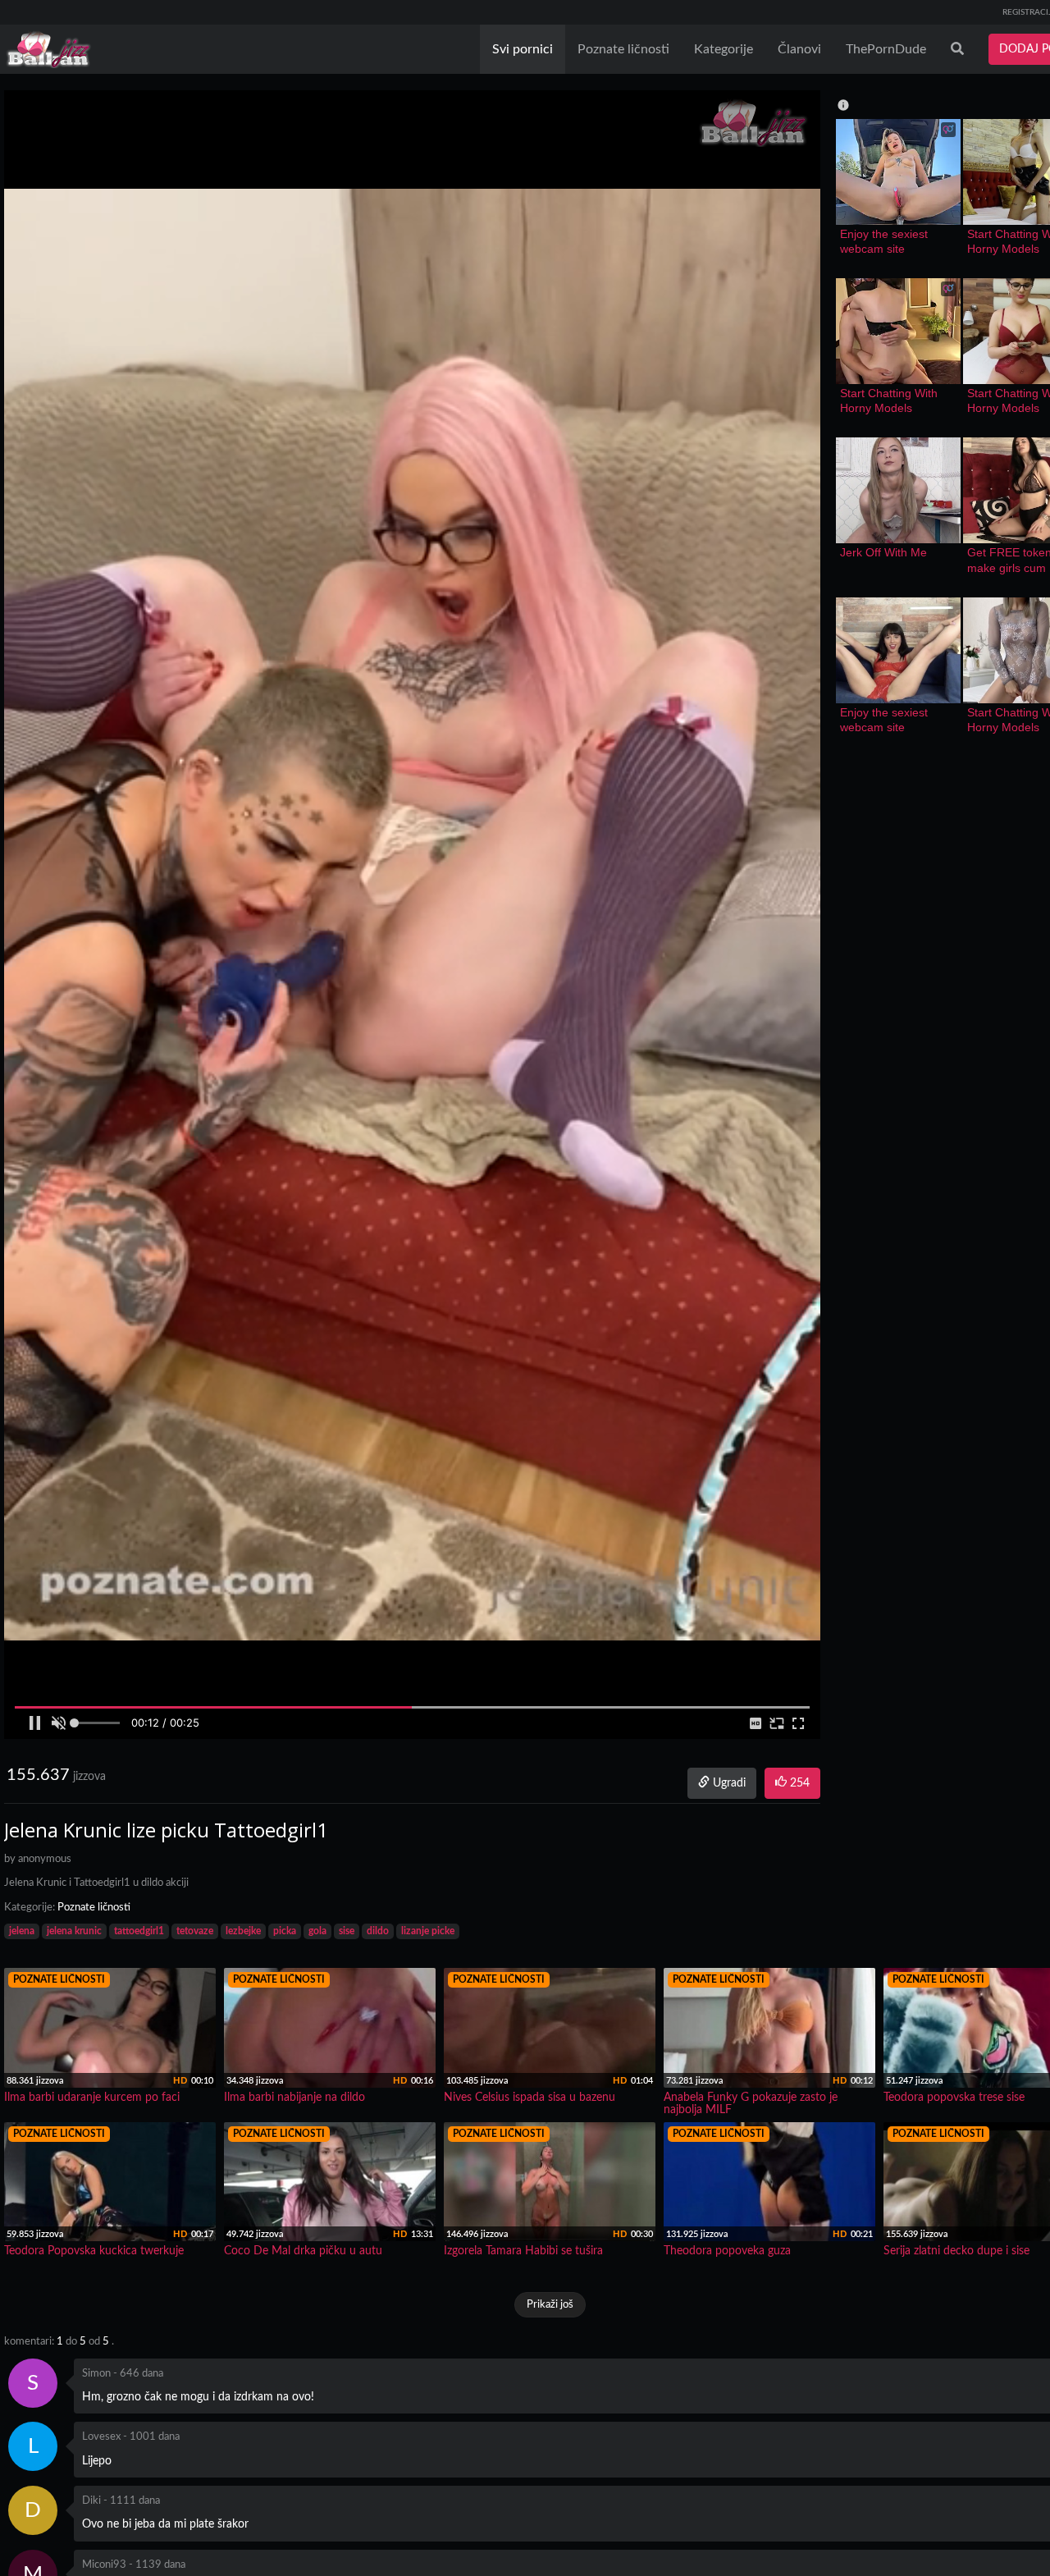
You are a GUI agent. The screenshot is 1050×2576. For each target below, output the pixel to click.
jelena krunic (74, 1931)
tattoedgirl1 (139, 1931)
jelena (22, 1931)
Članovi (799, 49)
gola (317, 1931)
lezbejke (243, 1931)
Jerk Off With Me (883, 552)
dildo (378, 1931)
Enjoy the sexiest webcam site (886, 241)
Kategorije (724, 49)
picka (285, 1931)
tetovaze (195, 1931)
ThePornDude (886, 49)
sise (347, 1931)
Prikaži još (550, 2305)
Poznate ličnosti (623, 49)
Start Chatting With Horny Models (890, 400)
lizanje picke (428, 1931)
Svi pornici (523, 49)
